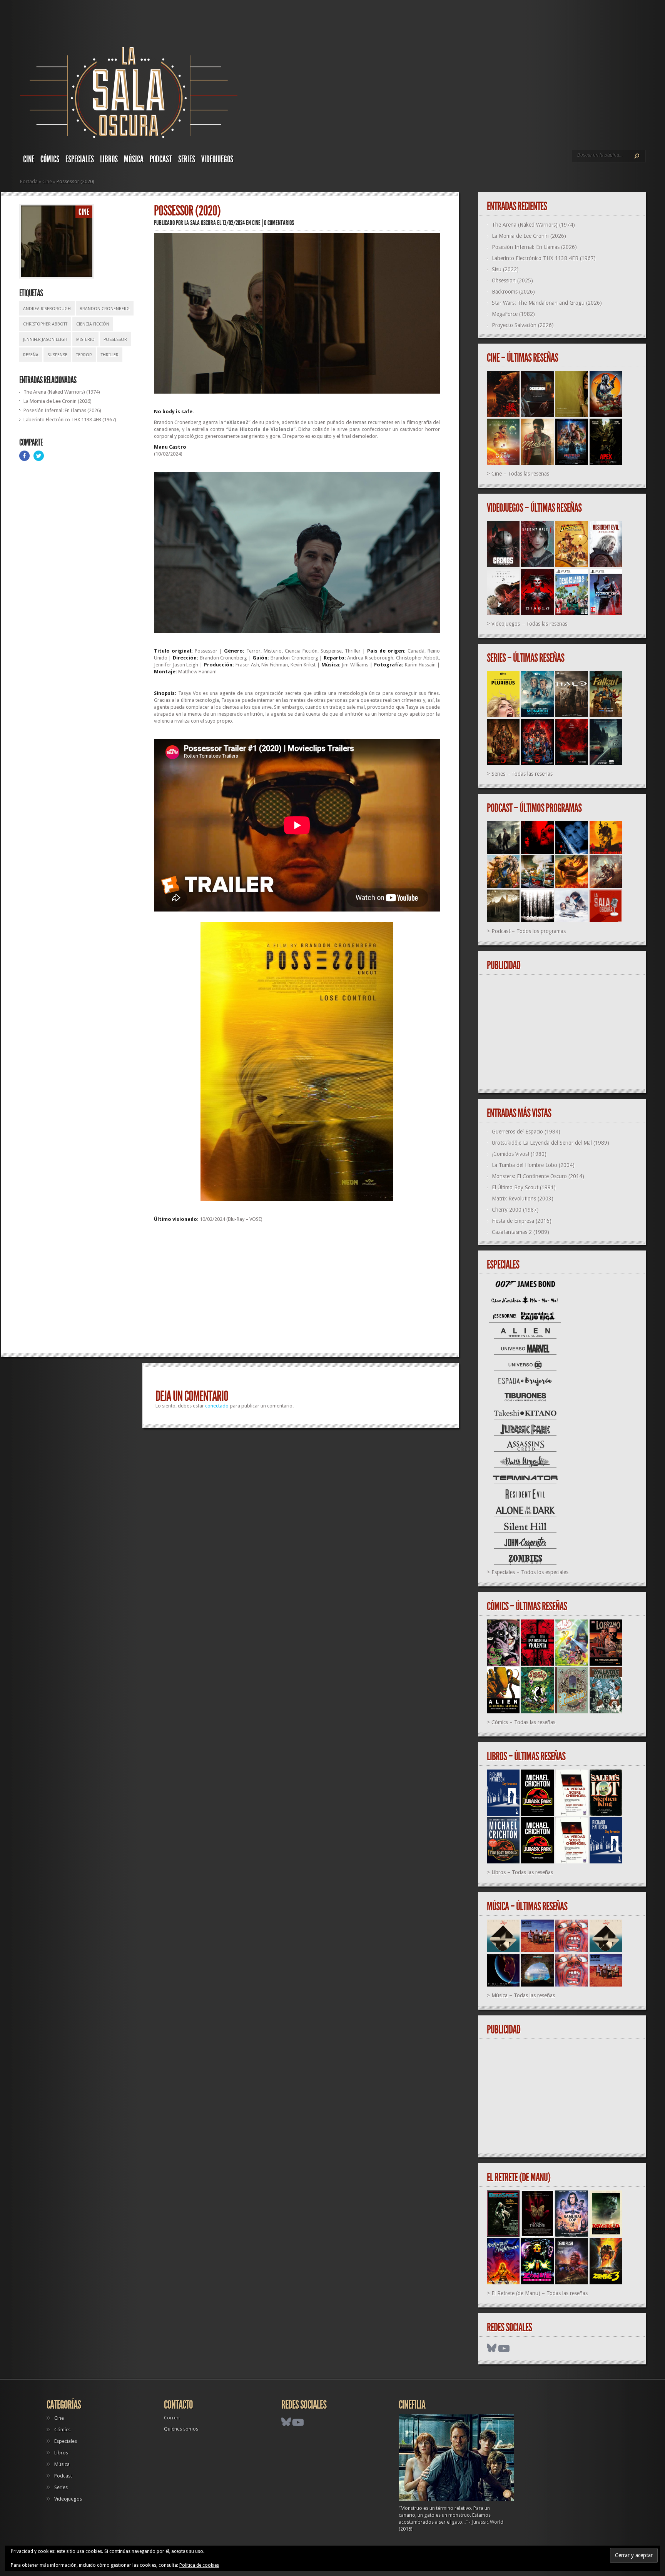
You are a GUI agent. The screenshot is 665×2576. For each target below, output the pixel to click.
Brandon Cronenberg (105, 309)
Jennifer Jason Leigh (45, 340)
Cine (29, 159)
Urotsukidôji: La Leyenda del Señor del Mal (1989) (551, 1143)
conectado (217, 1406)
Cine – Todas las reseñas (520, 474)
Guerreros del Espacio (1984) (526, 1132)
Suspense (57, 355)
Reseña (31, 355)
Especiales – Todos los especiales (530, 1572)
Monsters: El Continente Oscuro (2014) (538, 1176)
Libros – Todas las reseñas (522, 1872)
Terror (84, 355)
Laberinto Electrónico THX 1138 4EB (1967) (70, 420)
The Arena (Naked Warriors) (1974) (62, 392)
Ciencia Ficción (93, 324)
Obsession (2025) (512, 280)
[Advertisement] (297, 1291)
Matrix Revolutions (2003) (523, 1199)
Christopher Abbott (45, 324)
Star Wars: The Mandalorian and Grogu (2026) (547, 303)
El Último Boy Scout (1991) (524, 1187)
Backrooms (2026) (513, 292)
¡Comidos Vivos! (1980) (519, 1154)
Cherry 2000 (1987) (515, 1210)
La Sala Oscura (200, 223)
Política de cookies (199, 2565)
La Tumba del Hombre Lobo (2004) (533, 1165)
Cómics (50, 159)
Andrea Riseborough (47, 309)
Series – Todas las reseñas (522, 774)
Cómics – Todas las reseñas (523, 1722)
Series (187, 159)
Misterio (85, 340)
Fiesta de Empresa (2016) (522, 1221)
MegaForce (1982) (513, 314)
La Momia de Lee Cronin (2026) (58, 401)
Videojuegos (217, 159)
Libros (109, 159)
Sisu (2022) (505, 269)
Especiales (80, 159)
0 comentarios (279, 223)
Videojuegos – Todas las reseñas (529, 624)
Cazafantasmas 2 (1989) (520, 1232)
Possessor (115, 340)
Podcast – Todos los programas (529, 931)
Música (134, 159)
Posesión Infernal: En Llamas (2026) (62, 410)
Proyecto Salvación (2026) (523, 325)
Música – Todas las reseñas (523, 1995)
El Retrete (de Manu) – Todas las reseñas (540, 2293)
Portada (29, 181)
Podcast (161, 159)
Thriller (110, 355)
